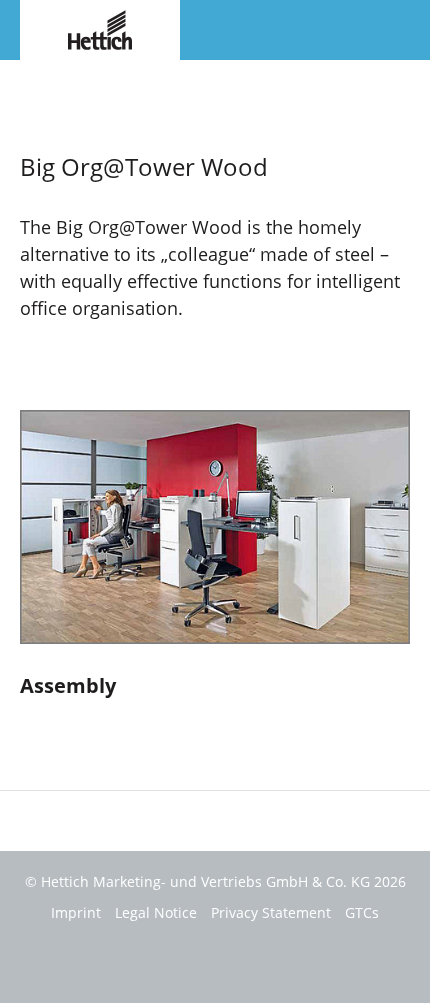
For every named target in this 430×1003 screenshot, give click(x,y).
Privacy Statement (271, 912)
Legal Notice (156, 912)
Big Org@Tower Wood (85, 79)
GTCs (362, 912)
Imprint (76, 912)
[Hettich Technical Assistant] (100, 28)
